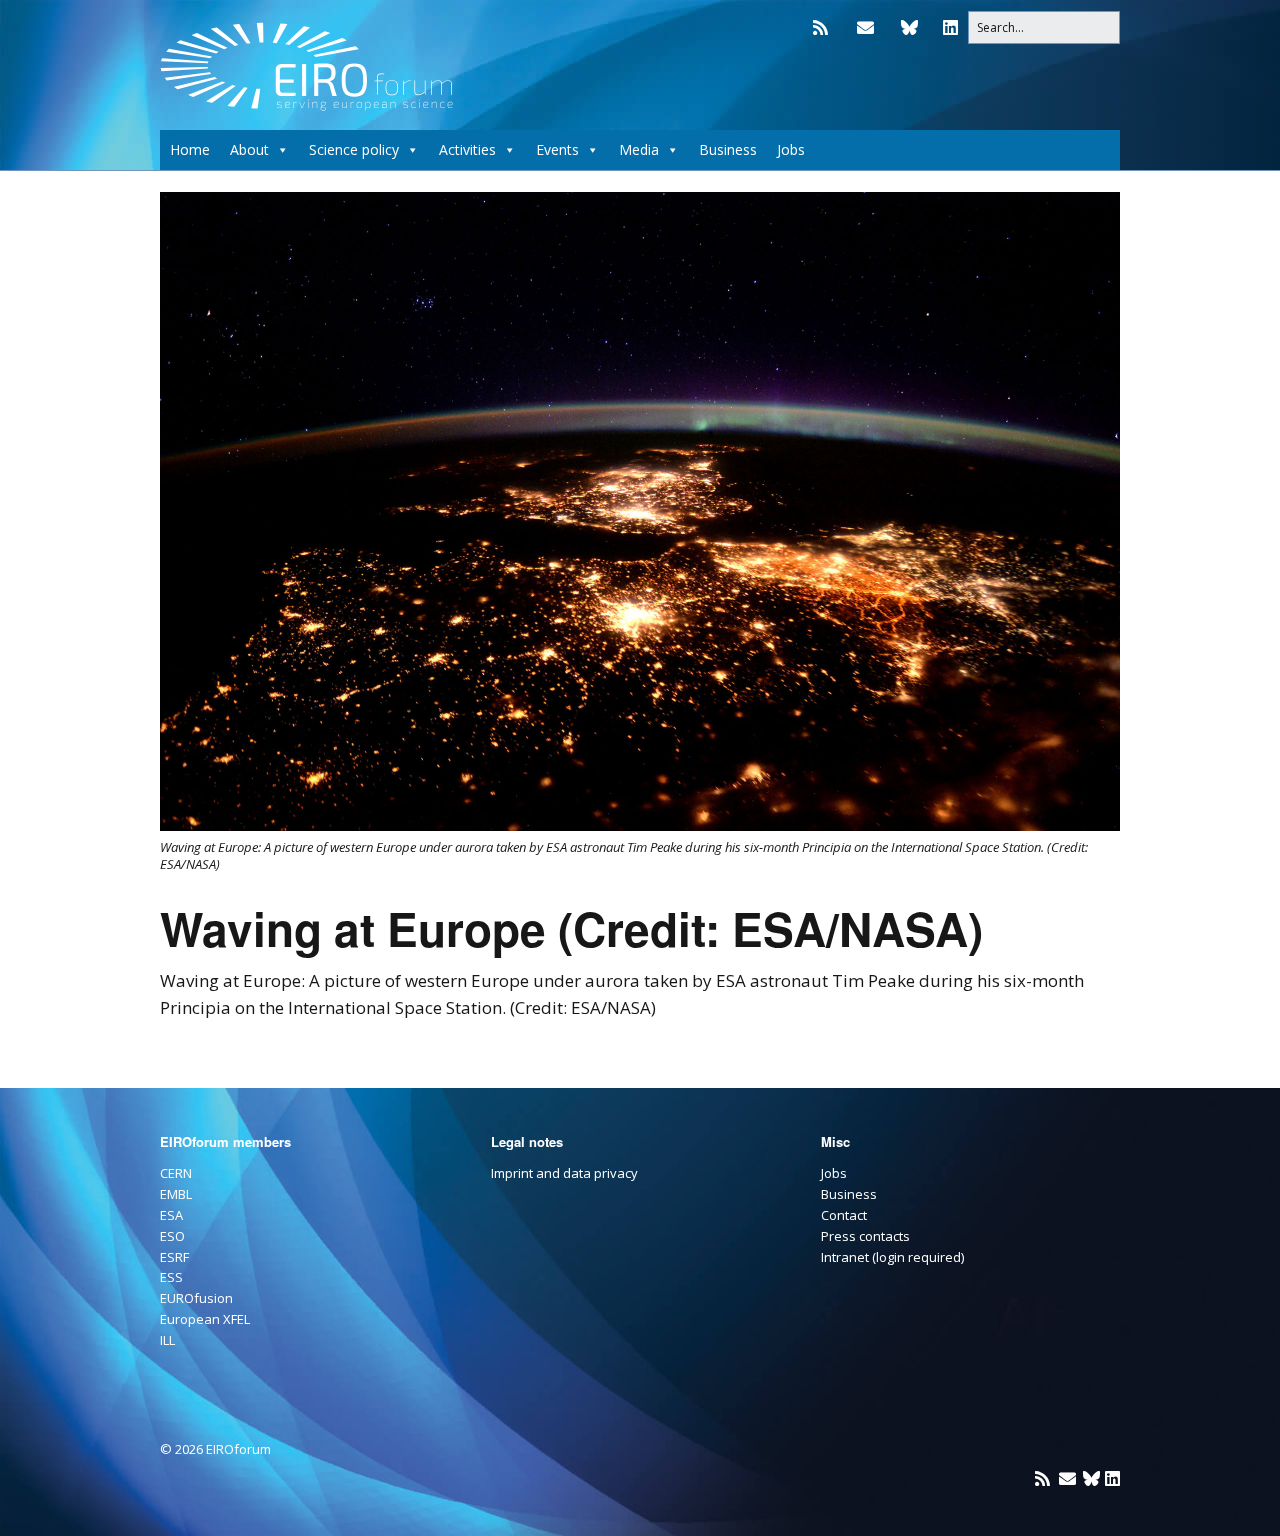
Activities (467, 149)
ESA (171, 1215)
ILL (167, 1340)
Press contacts (865, 1236)
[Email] (865, 27)
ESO (172, 1236)
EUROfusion (196, 1298)
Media (639, 149)
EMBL (176, 1194)
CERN (176, 1173)
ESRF (174, 1257)
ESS (171, 1277)
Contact (844, 1215)
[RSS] (825, 27)
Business (728, 149)
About (249, 149)
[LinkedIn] (950, 27)
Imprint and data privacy (564, 1173)
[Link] (909, 27)
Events (557, 149)
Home (190, 149)
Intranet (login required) (892, 1257)
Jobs (791, 149)
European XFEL (205, 1319)
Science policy (354, 149)
